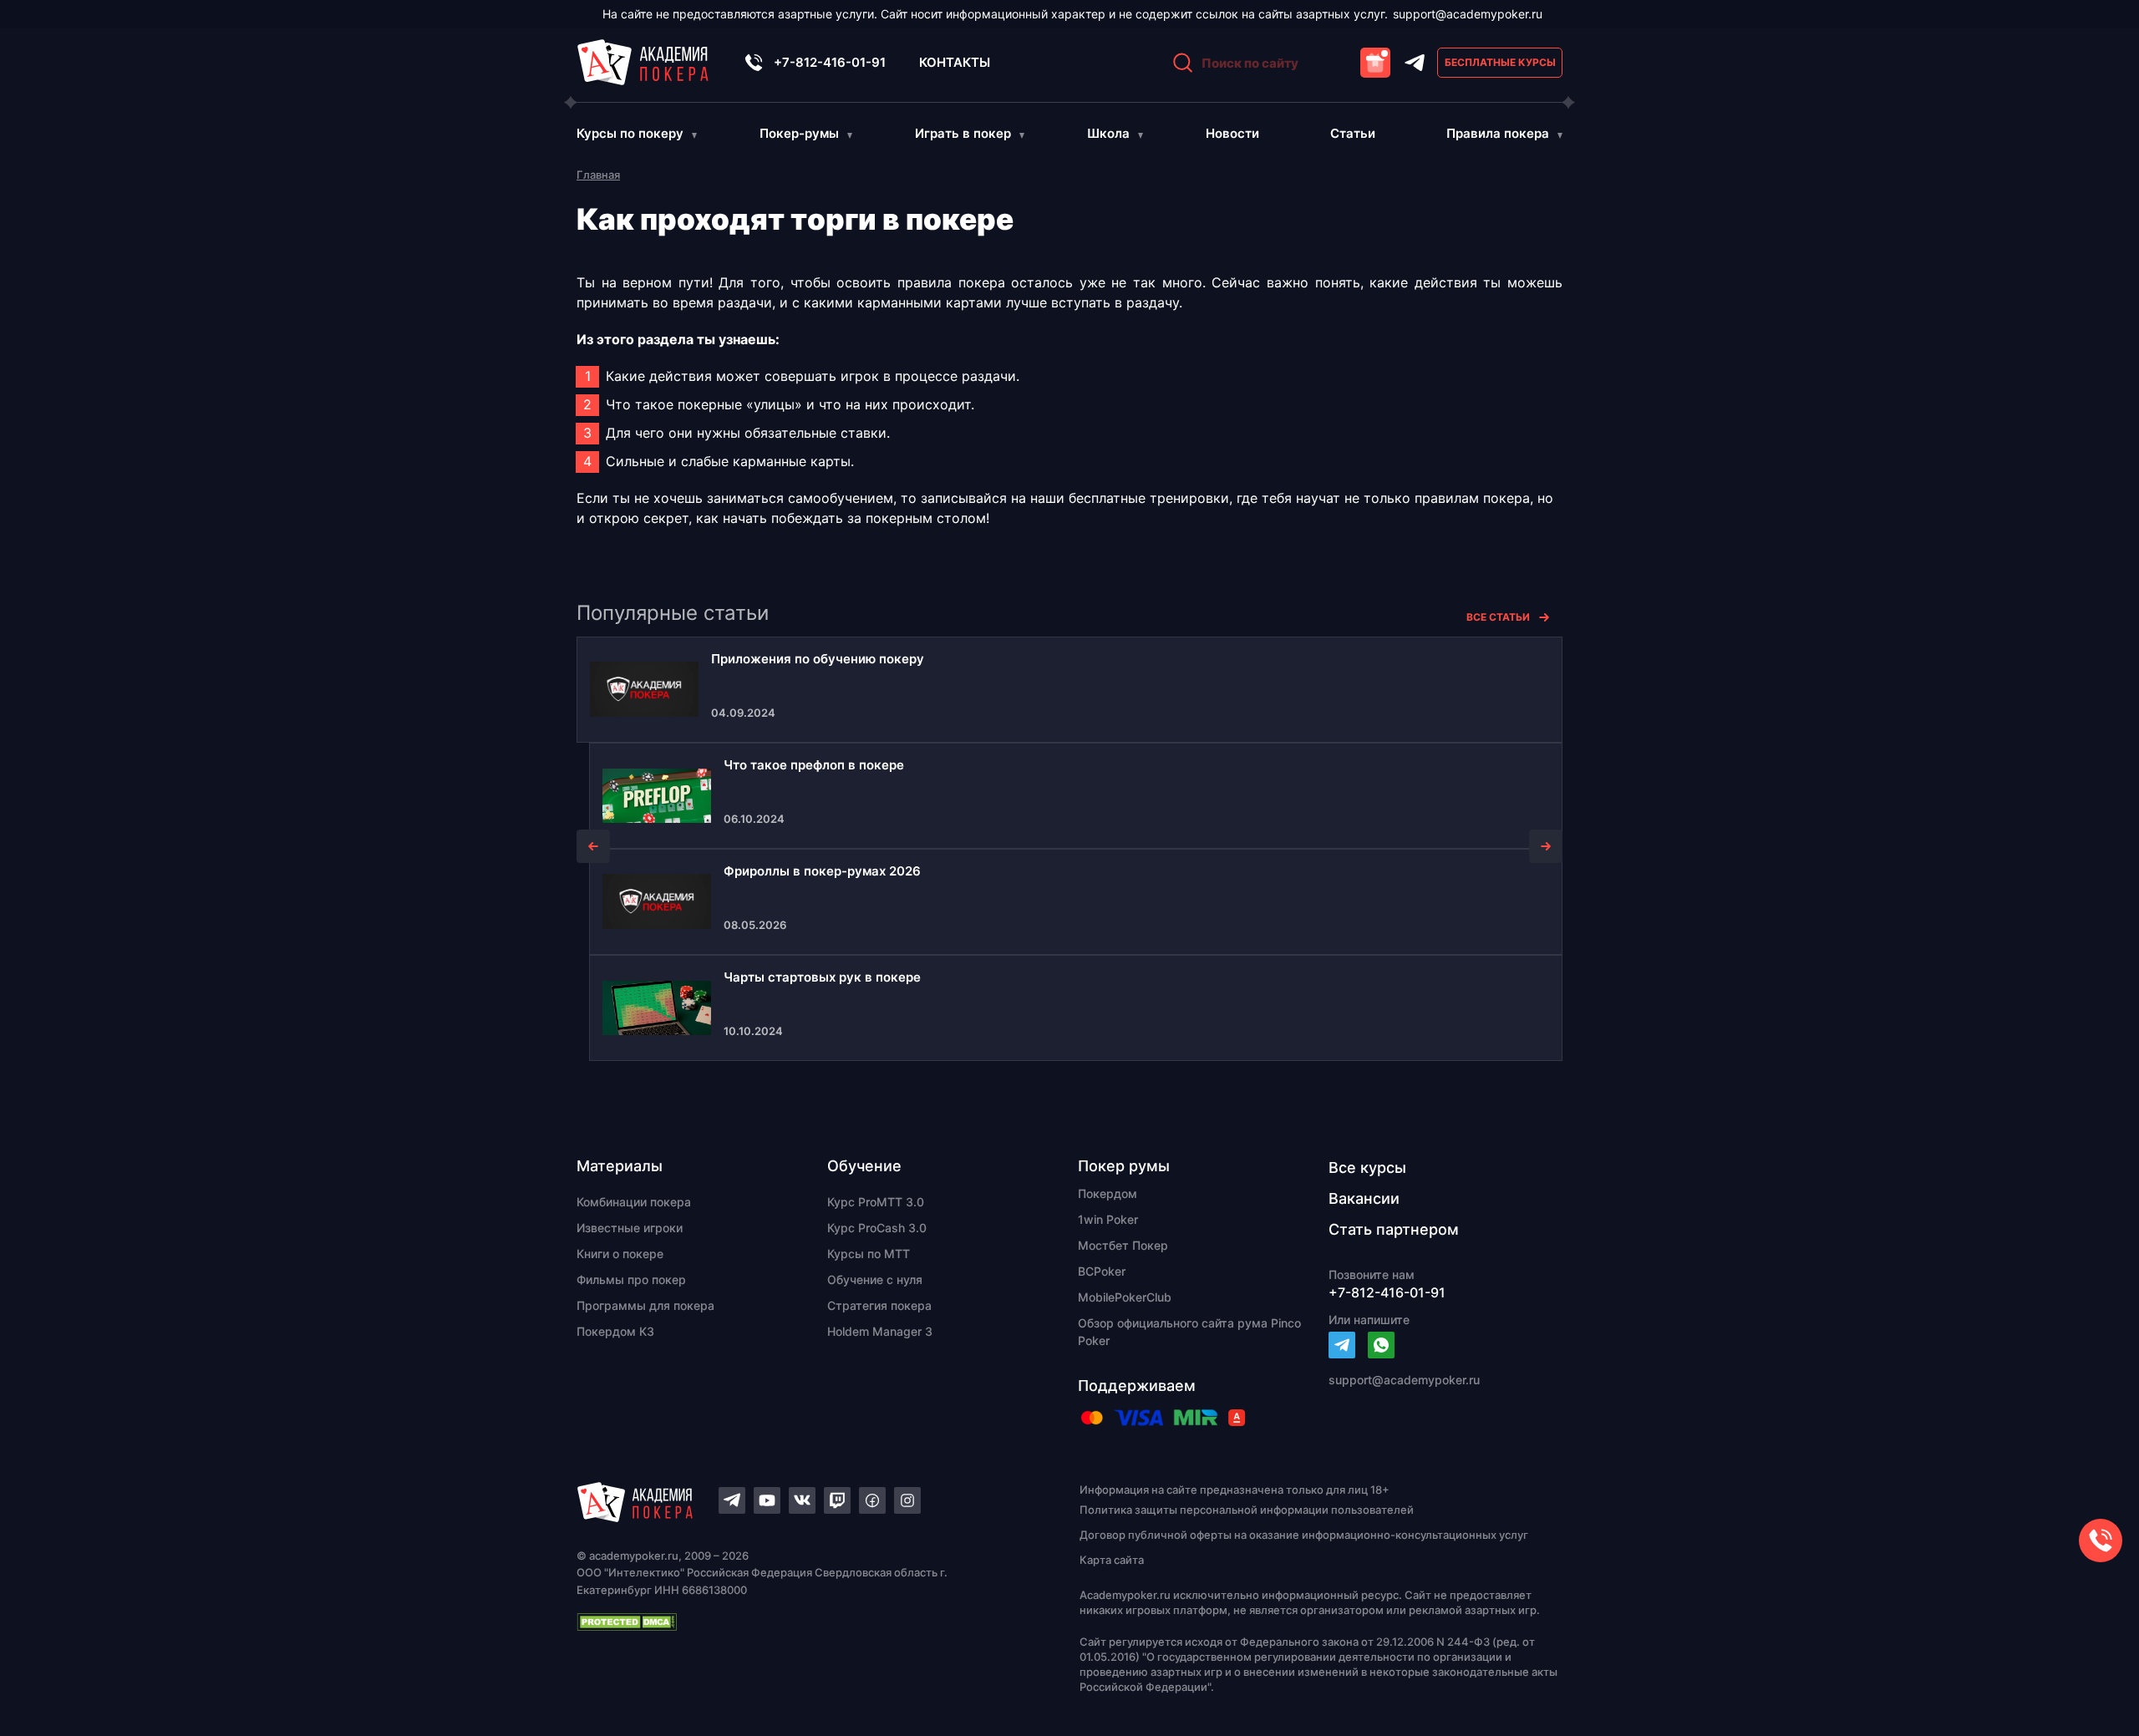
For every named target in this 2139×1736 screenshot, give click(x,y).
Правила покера (1498, 133)
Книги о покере (620, 1254)
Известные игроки (630, 1228)
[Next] (1546, 846)
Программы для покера (645, 1305)
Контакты (955, 62)
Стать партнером (1394, 1229)
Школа (1108, 133)
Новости (1232, 133)
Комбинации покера (634, 1202)
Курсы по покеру (630, 133)
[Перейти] (1342, 1345)
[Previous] (593, 846)
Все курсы (1367, 1167)
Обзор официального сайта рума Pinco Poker (1189, 1332)
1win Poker (1108, 1219)
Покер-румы (799, 133)
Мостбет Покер (1123, 1245)
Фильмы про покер (631, 1279)
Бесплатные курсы (1500, 62)
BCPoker (1102, 1271)
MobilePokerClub (1125, 1297)
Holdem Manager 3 (880, 1331)
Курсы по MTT (869, 1254)
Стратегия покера (879, 1305)
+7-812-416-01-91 (830, 62)
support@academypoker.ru (1468, 14)
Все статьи (1498, 617)
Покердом (1108, 1193)
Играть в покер (963, 133)
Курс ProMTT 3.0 (876, 1202)
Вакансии (1364, 1198)
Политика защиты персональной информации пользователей (1247, 1510)
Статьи (1353, 133)
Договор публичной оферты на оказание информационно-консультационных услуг (1304, 1535)
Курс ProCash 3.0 (877, 1228)
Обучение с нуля (875, 1279)
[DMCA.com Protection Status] (799, 1622)
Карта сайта (1112, 1560)
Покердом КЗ (615, 1331)
